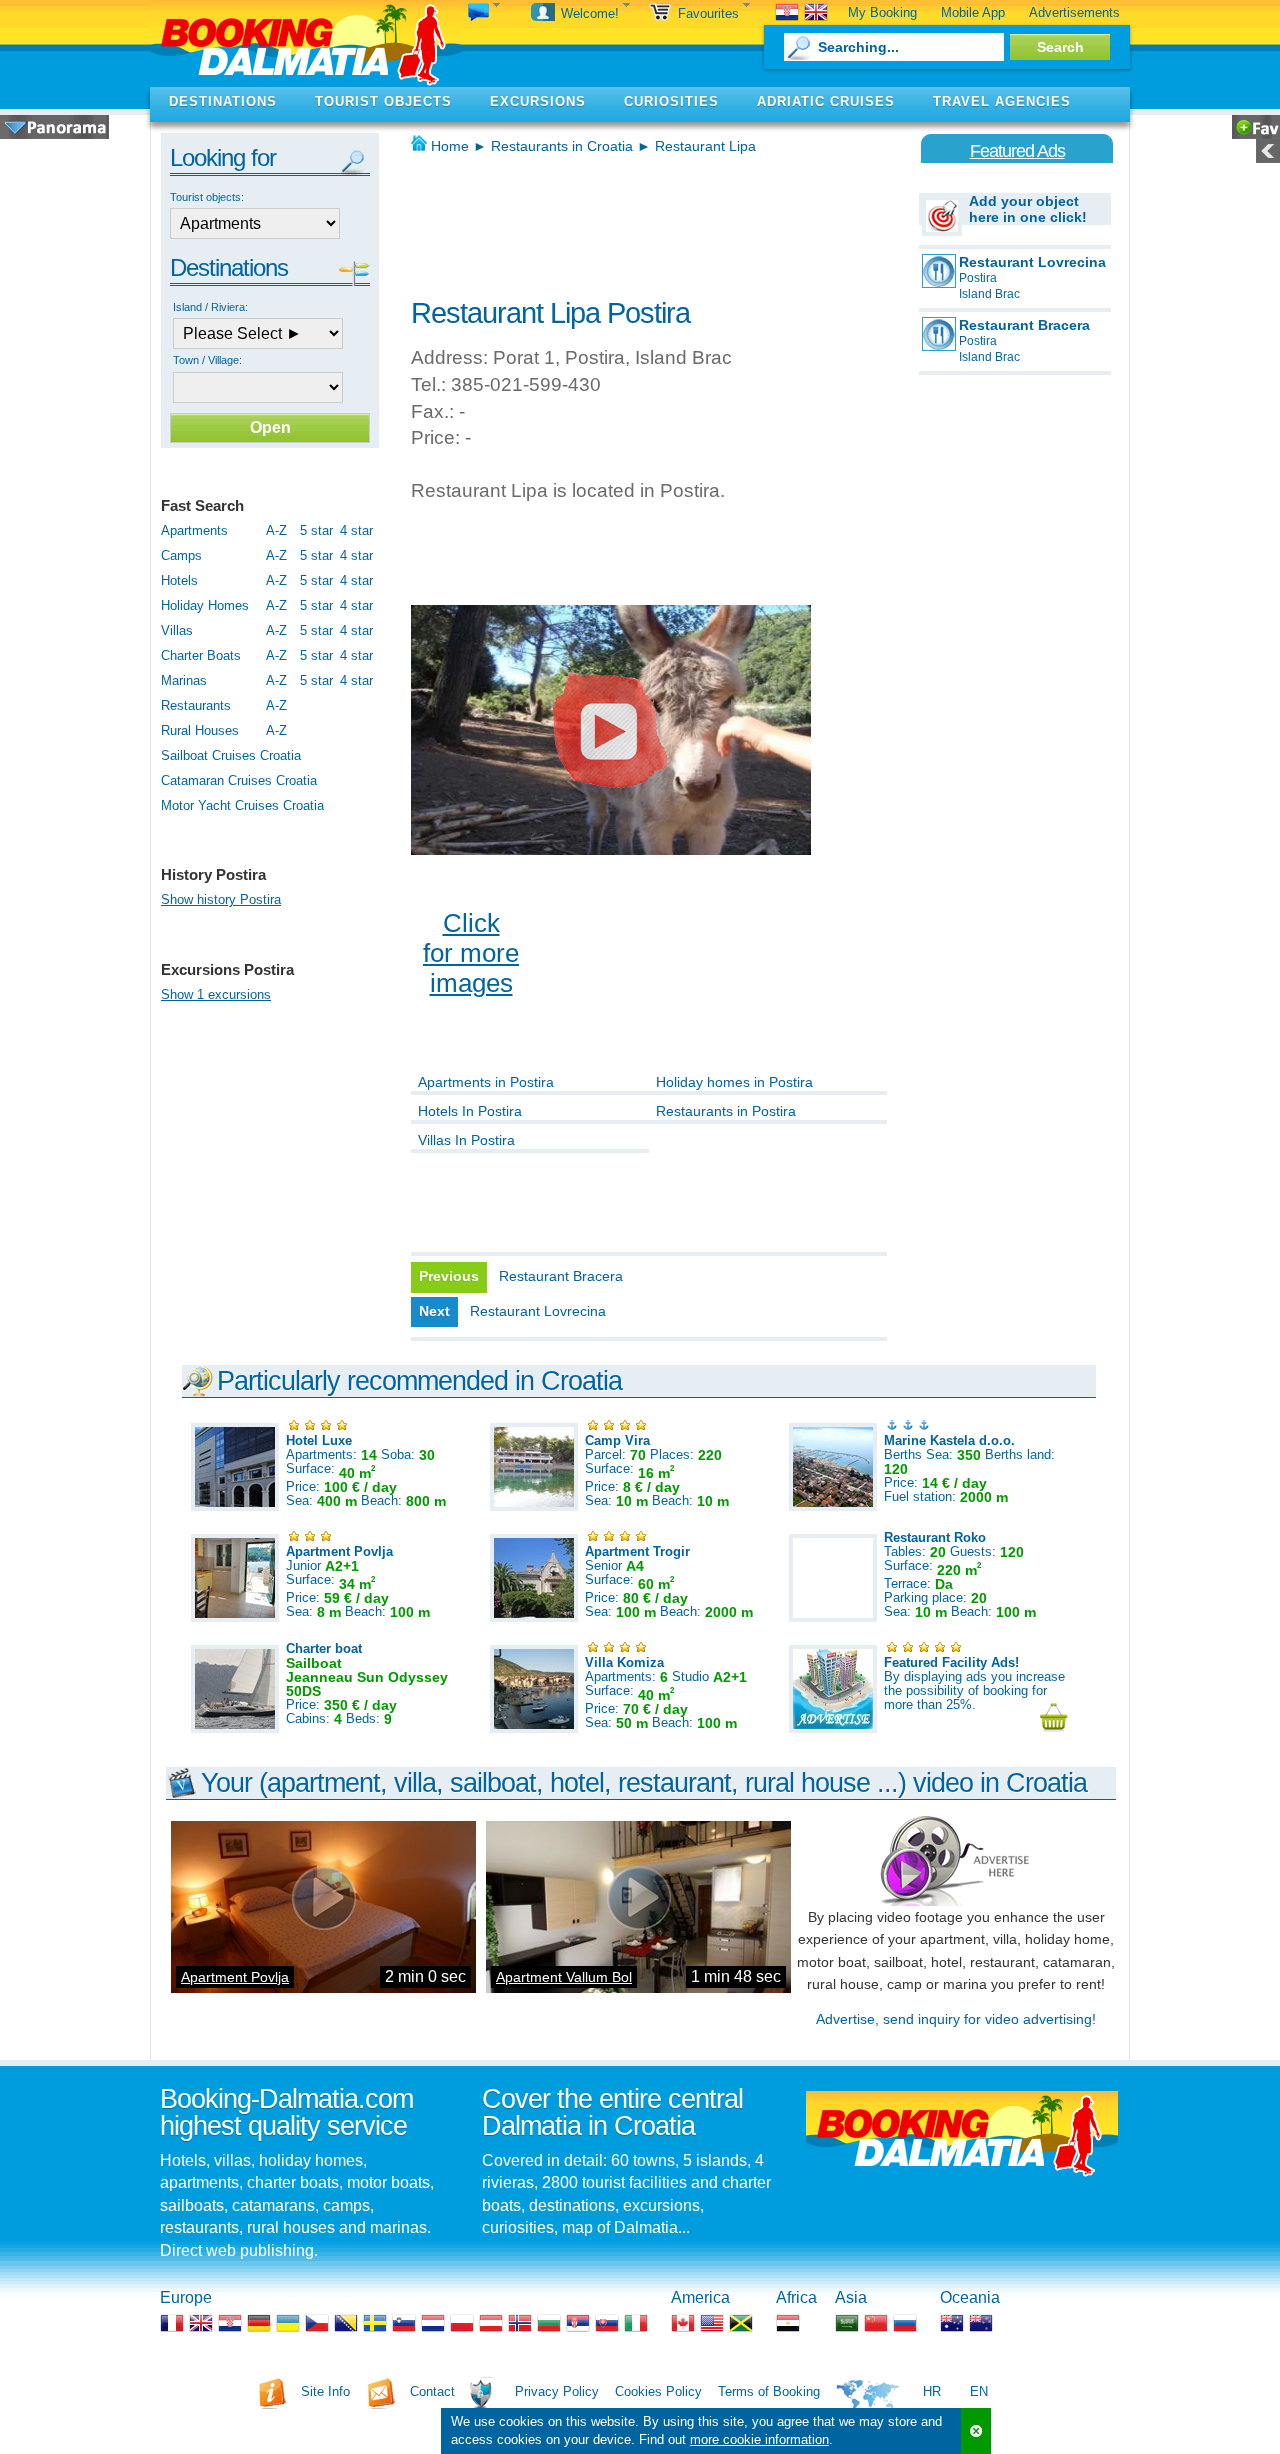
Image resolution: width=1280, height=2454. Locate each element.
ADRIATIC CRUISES (826, 101)
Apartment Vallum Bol (564, 1977)
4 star (356, 530)
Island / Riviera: (210, 307)
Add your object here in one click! (1028, 209)
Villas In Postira (466, 1140)
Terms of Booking (769, 2391)
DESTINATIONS (223, 101)
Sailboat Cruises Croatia (231, 755)
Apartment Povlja (235, 1977)
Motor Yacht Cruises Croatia (242, 805)
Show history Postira (221, 899)
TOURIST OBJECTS (383, 101)
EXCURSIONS (538, 101)
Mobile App (973, 12)
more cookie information (759, 2439)
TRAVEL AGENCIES (1002, 101)
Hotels (179, 580)
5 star (316, 530)
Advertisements (1074, 12)
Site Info (325, 2391)
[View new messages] (484, 13)
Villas (177, 630)
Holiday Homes (205, 605)
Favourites (710, 13)
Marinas (184, 680)
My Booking (882, 12)
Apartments (194, 530)
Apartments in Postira (486, 1082)
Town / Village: (207, 360)
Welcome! (592, 13)
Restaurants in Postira (726, 1111)
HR (932, 2391)
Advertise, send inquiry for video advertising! (956, 2019)
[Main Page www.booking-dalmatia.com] (306, 43)
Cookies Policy (658, 2391)
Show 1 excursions (216, 994)
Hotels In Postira (470, 1111)
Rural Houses (200, 730)
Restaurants (196, 705)
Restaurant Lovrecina (538, 1311)
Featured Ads (1017, 151)
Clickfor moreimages (471, 953)
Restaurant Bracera (561, 1276)
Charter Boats (201, 655)
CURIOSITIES (671, 101)
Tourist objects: (207, 197)
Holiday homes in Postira (734, 1082)
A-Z (276, 530)
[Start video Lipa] (611, 730)
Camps (181, 555)
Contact (432, 2391)
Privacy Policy (557, 2391)
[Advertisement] (645, 220)
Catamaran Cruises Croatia (239, 780)
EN (979, 2391)
